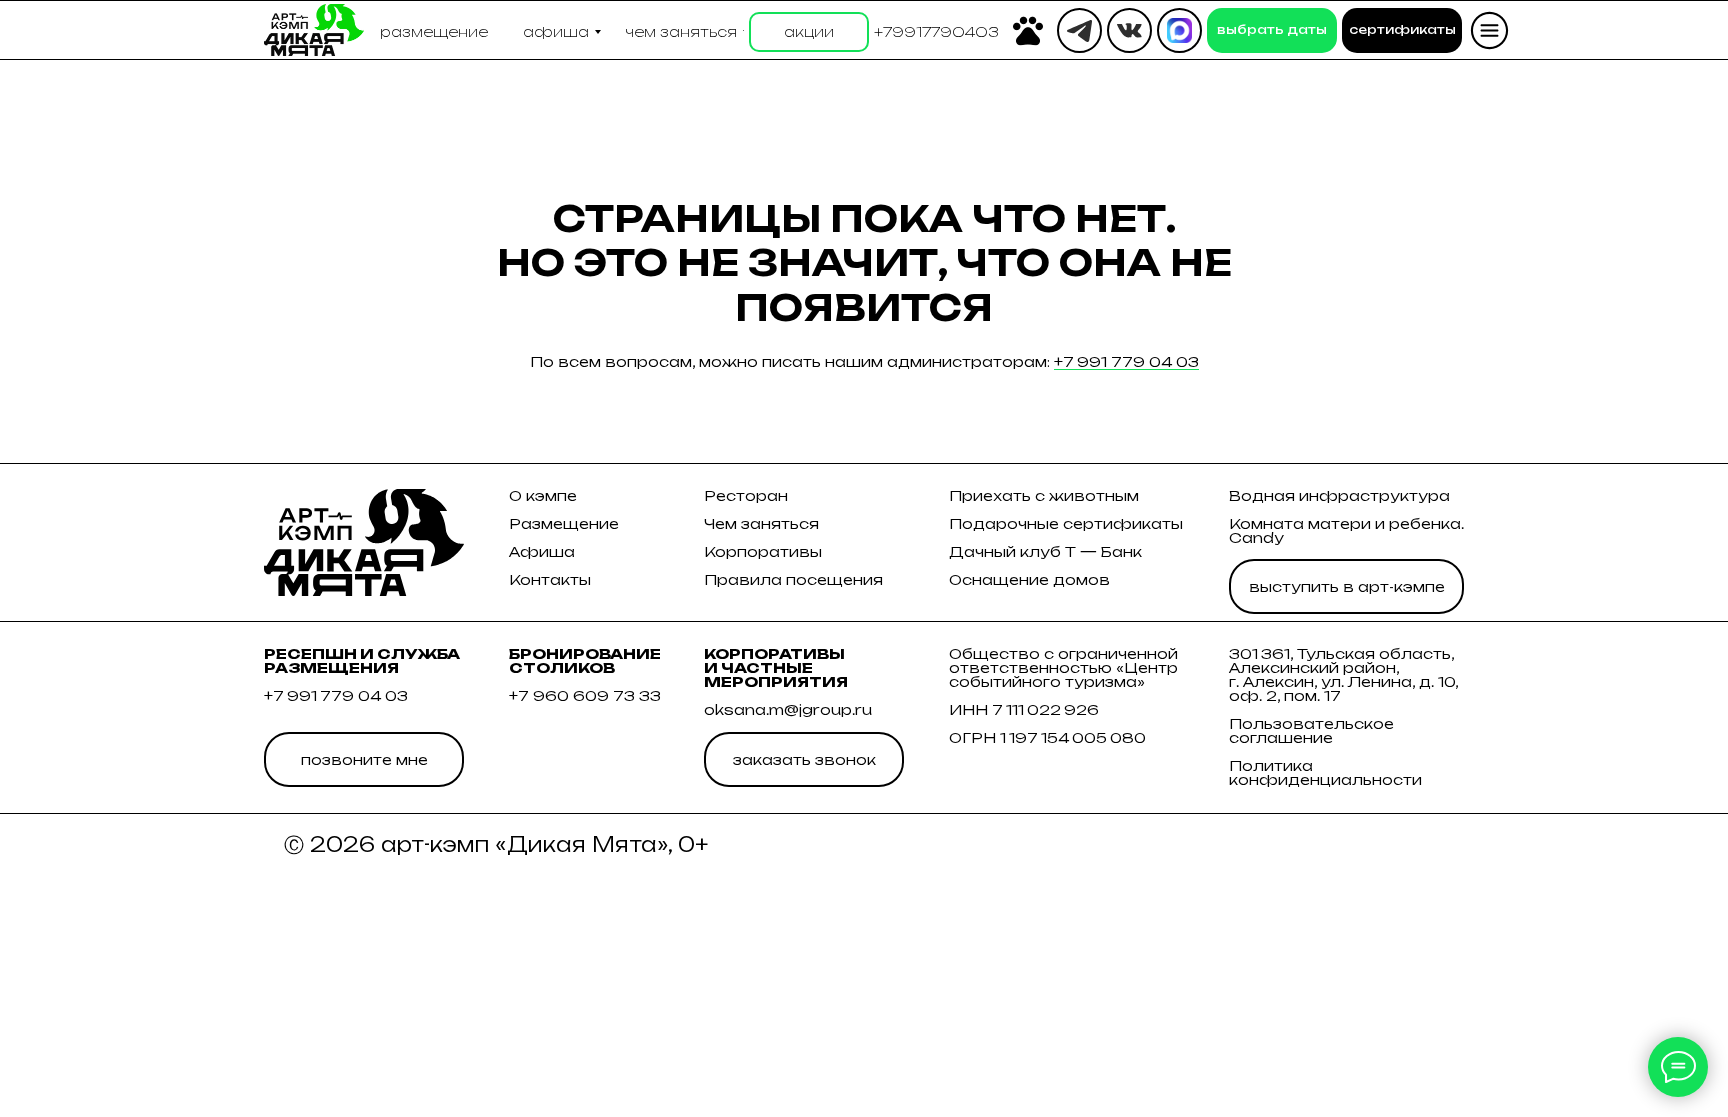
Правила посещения (793, 579)
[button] (936, 32)
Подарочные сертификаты (1066, 523)
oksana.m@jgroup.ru (788, 709)
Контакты (550, 579)
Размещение (564, 523)
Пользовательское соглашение (1311, 730)
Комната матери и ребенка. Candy (1346, 530)
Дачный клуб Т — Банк (1045, 551)
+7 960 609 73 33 (585, 695)
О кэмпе (543, 495)
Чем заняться (761, 523)
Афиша (542, 551)
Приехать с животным (1044, 495)
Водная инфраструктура (1339, 495)
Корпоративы (763, 551)
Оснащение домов (1029, 579)
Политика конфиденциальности (1325, 772)
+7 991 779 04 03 (1126, 361)
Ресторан (746, 495)
